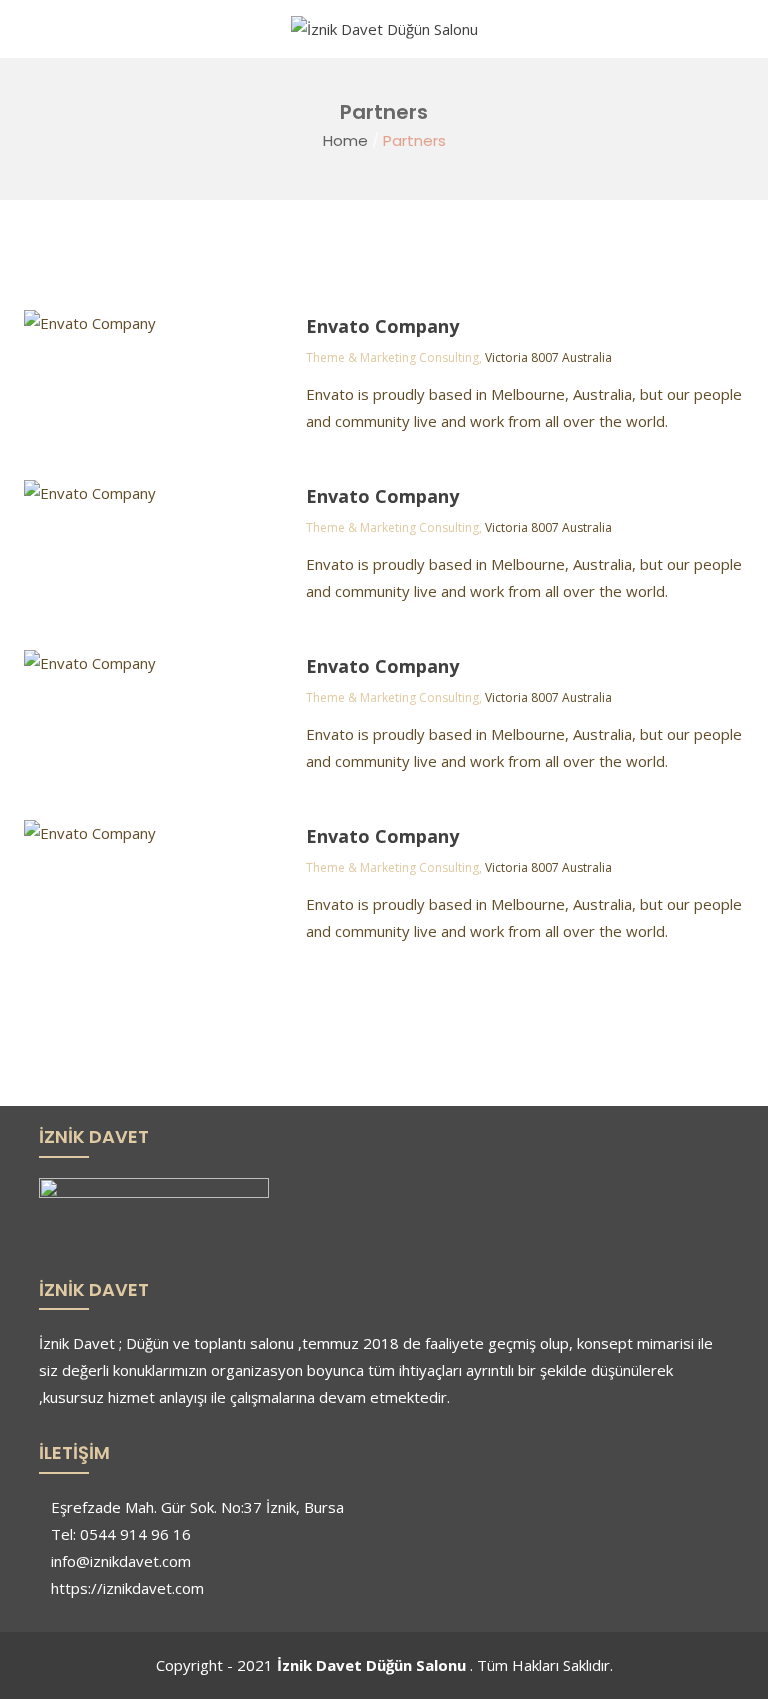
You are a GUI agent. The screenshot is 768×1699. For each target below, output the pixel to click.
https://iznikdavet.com (127, 1588)
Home (345, 140)
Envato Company (382, 326)
